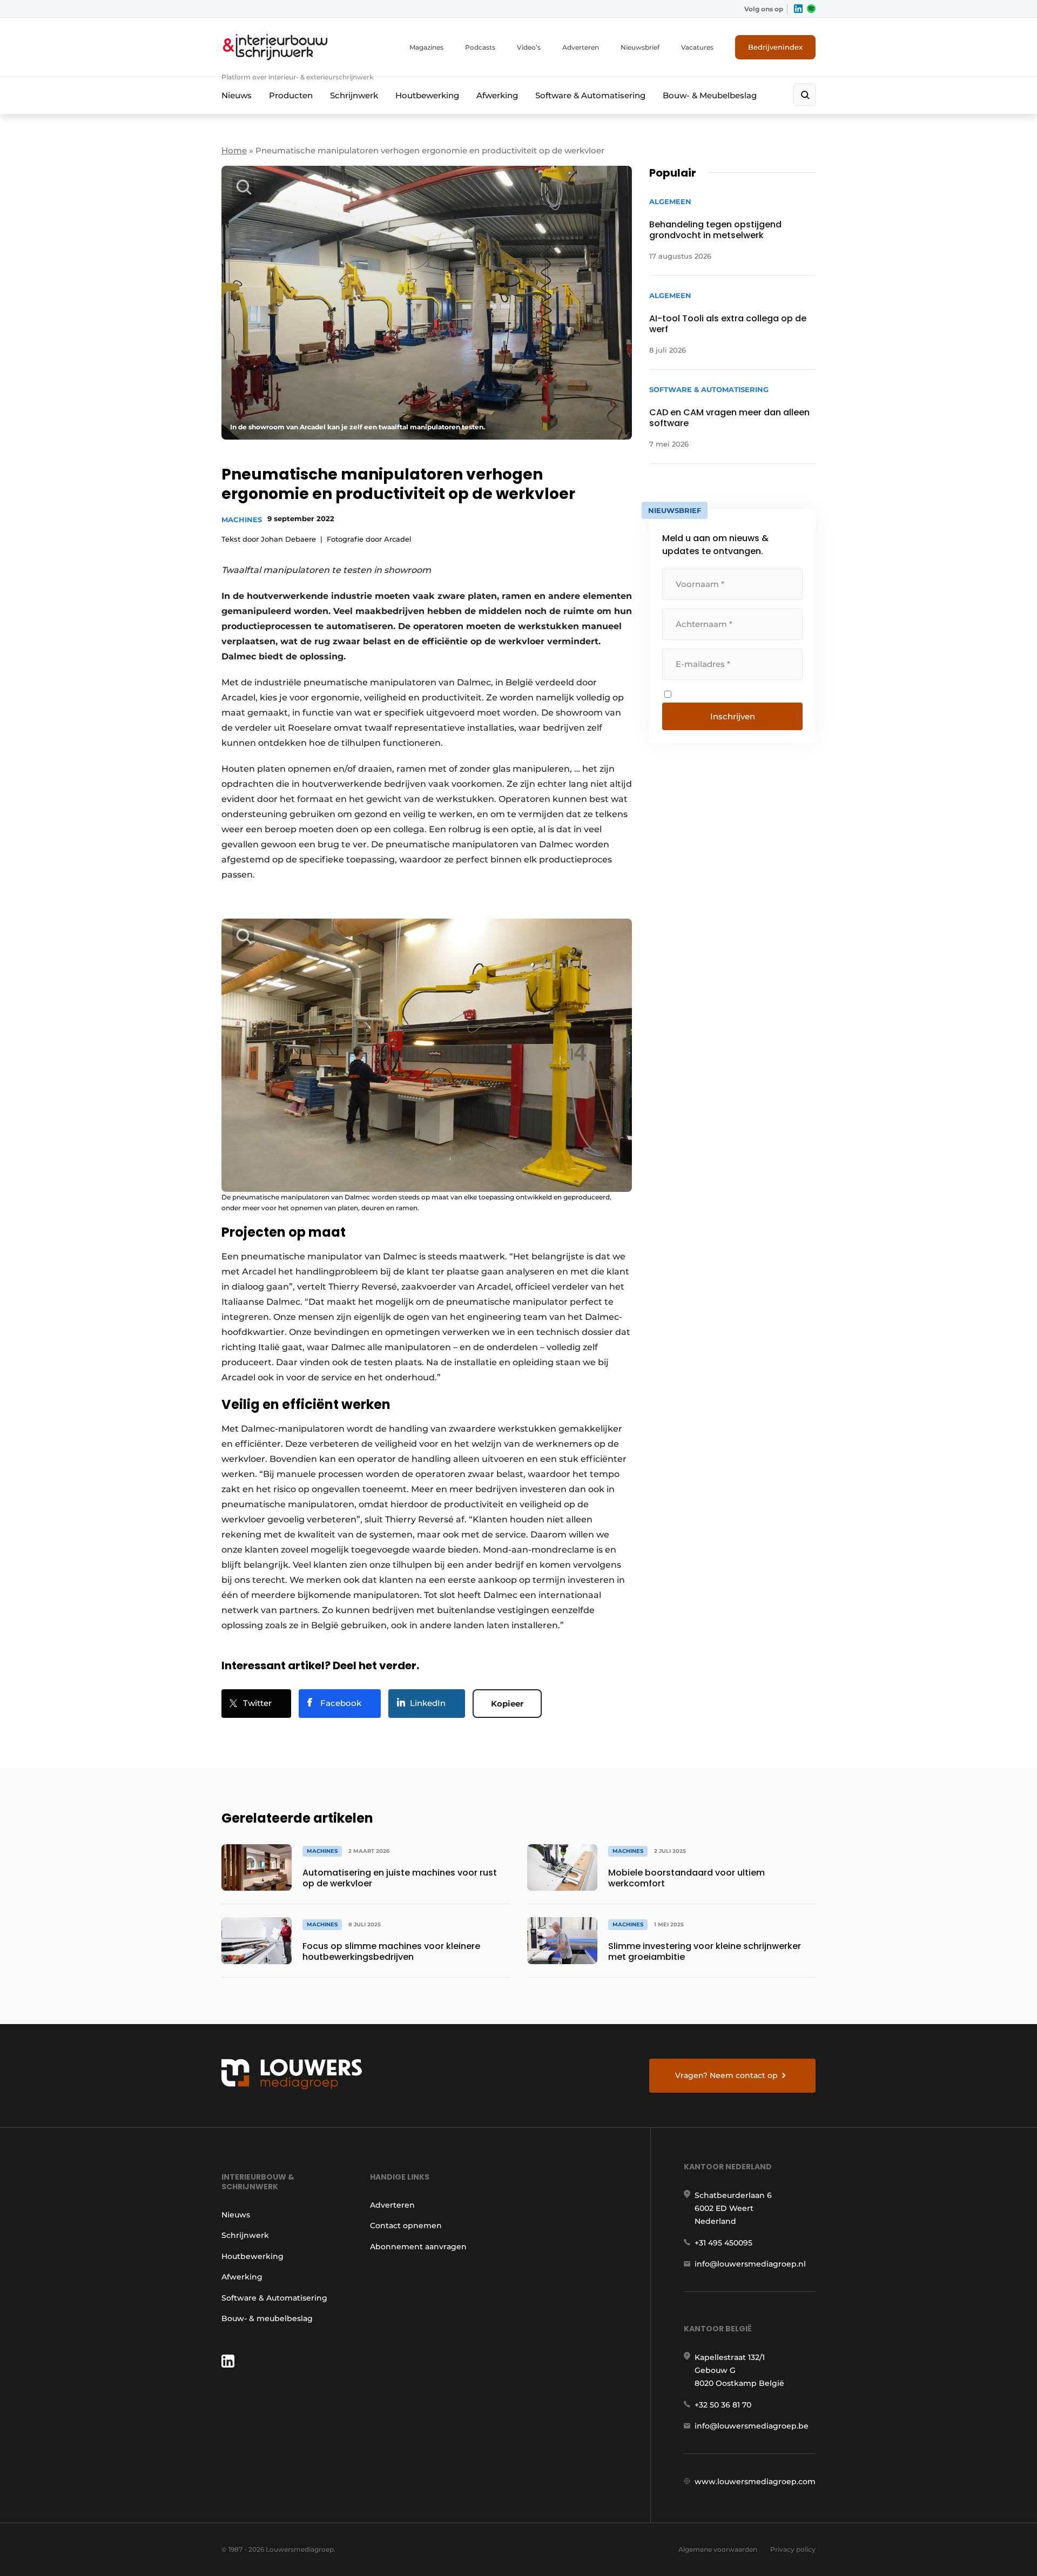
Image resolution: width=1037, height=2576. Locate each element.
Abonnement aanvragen (418, 2247)
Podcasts (480, 47)
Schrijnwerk (354, 95)
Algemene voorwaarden (718, 2549)
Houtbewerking (427, 95)
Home (234, 150)
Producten (291, 95)
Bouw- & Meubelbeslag (710, 95)
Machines (242, 520)
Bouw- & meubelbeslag (267, 2318)
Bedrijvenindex (775, 47)
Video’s (529, 47)
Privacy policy (793, 2549)
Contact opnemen (406, 2226)
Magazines (426, 47)
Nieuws (237, 95)
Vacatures (697, 47)
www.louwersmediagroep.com (755, 2481)
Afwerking (497, 95)
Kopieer (507, 1704)
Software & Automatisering (590, 95)
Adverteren (581, 47)
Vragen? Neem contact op (726, 2075)
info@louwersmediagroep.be (752, 2426)
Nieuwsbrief (640, 47)
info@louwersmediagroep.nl (750, 2264)
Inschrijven (733, 716)
